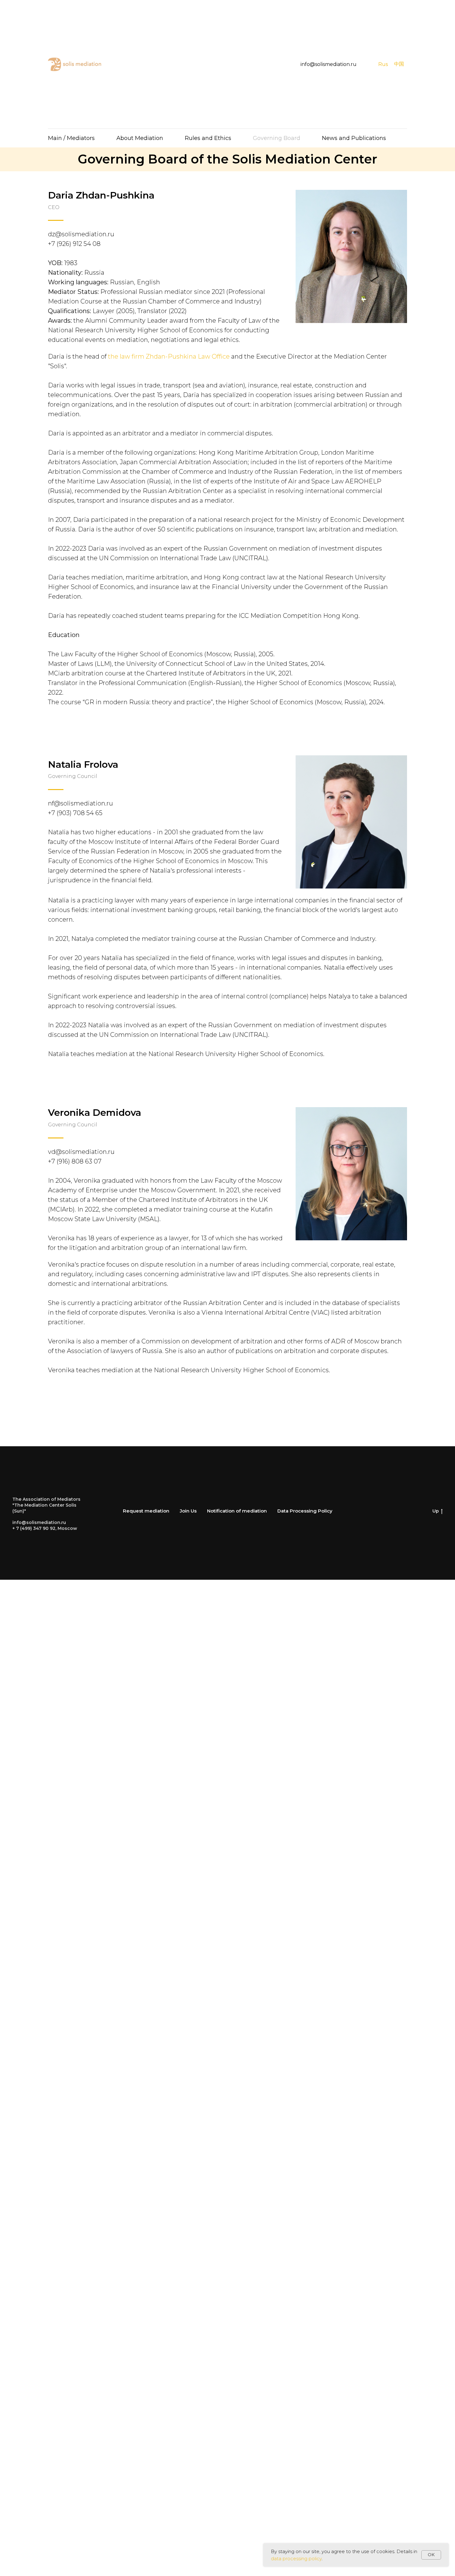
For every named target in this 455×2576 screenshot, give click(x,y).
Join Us (188, 1511)
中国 (399, 64)
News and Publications (354, 138)
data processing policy (296, 2559)
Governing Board (277, 138)
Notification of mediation (237, 1511)
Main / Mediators (71, 138)
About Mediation (140, 138)
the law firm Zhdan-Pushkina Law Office (169, 356)
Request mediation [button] (146, 1511)
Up (436, 1511)
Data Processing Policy (305, 1511)
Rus (383, 64)
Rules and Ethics (208, 138)
